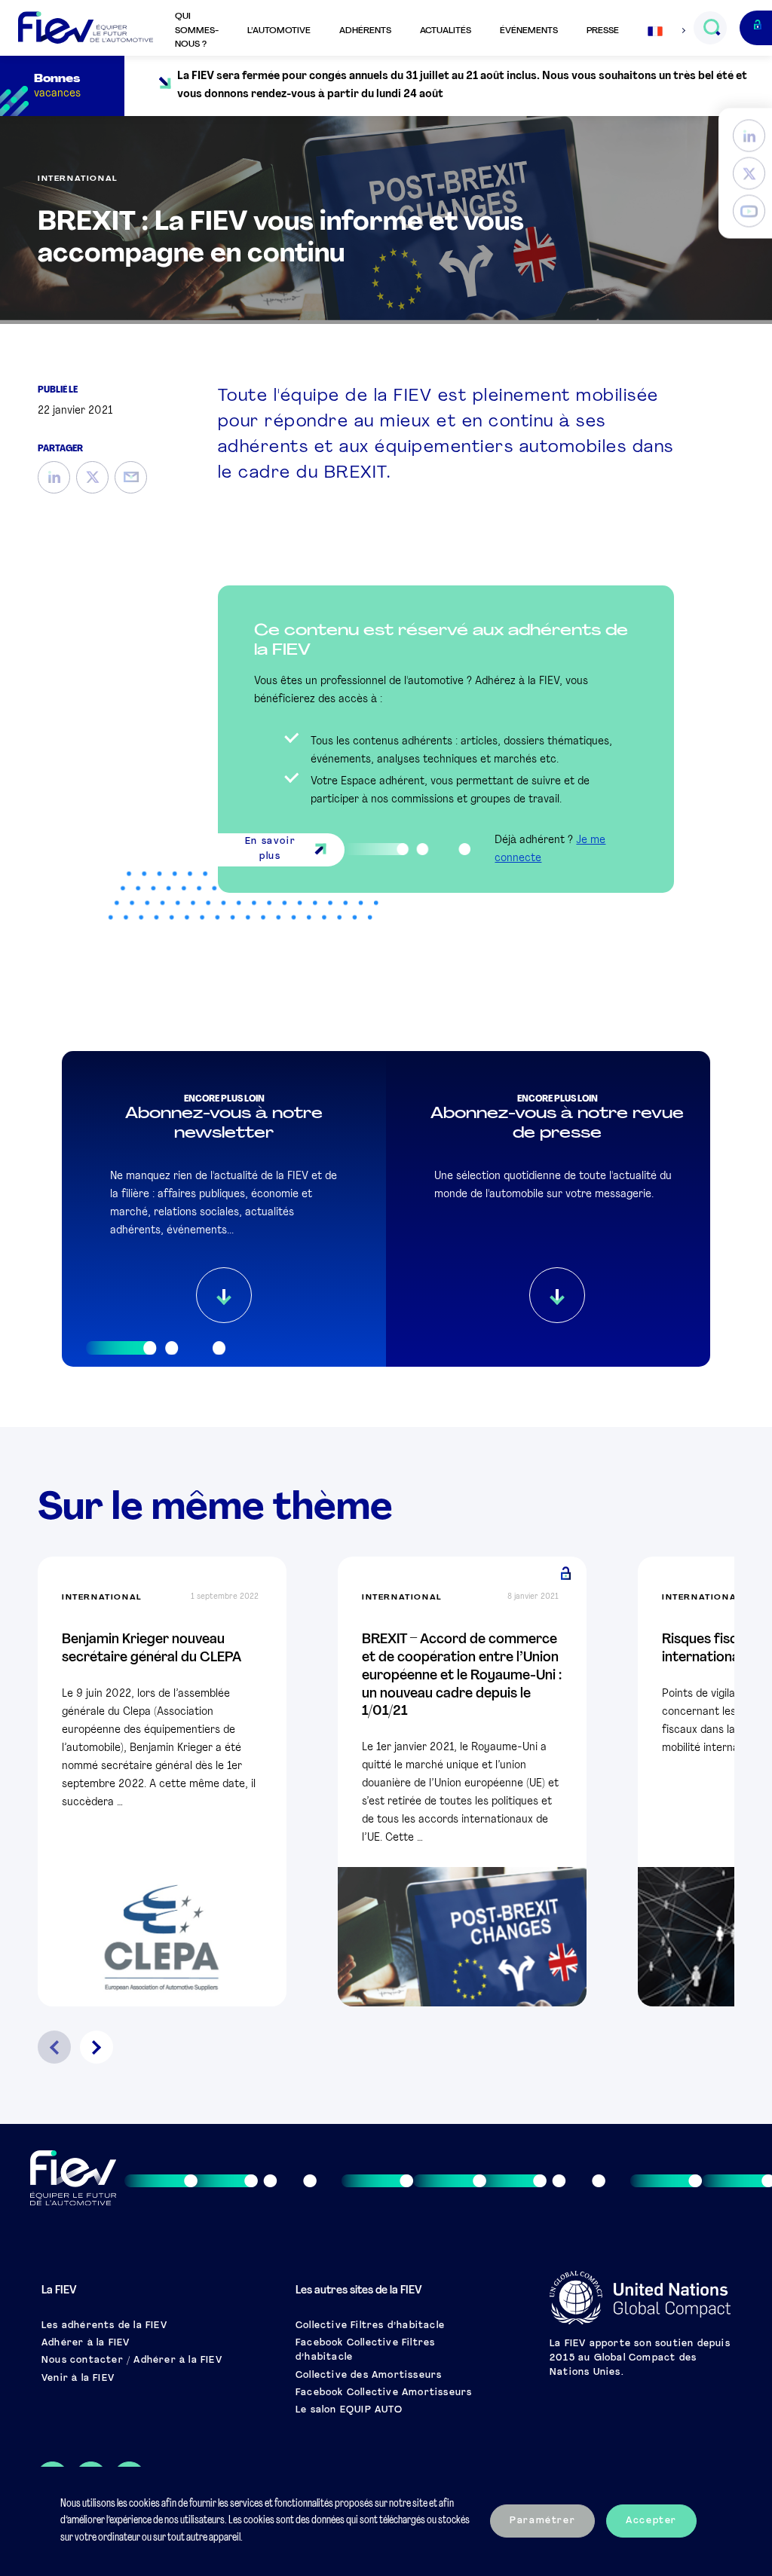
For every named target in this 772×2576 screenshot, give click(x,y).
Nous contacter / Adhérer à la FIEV (132, 2361)
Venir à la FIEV (78, 2379)
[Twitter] (749, 174)
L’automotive (279, 31)
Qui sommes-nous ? (197, 31)
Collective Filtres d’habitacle (370, 2326)
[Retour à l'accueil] (86, 28)
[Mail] (131, 477)
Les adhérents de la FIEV (104, 2326)
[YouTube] (749, 211)
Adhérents (365, 31)
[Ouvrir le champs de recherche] (711, 28)
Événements (529, 31)
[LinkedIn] (749, 136)
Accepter (651, 2521)
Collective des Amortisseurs (369, 2376)
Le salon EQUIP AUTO (349, 2410)
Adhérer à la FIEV (86, 2343)
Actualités (446, 31)
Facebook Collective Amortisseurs (384, 2393)
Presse (603, 31)
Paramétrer (542, 2521)
